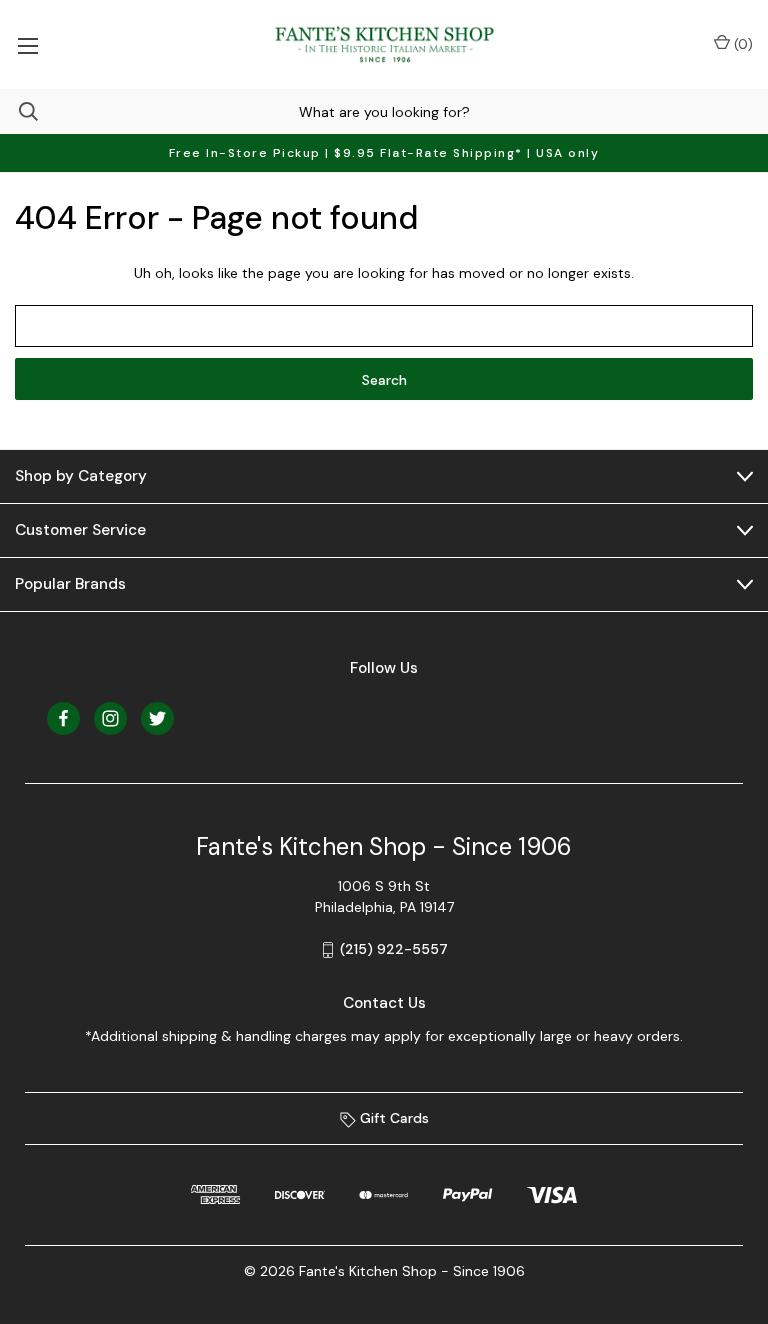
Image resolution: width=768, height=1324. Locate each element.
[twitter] (157, 718)
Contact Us (384, 1003)
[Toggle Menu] (27, 44)
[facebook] (63, 718)
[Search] (19, 111)
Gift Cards (392, 1118)
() (741, 44)
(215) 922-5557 (394, 949)
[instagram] (110, 718)
